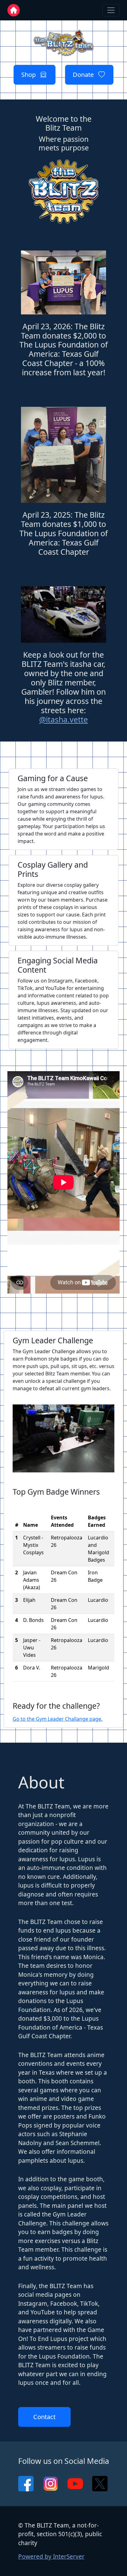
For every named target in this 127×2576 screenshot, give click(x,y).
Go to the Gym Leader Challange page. (57, 1719)
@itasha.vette (63, 719)
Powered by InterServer (51, 2557)
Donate (86, 75)
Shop (31, 75)
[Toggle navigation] (111, 10)
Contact (44, 2417)
